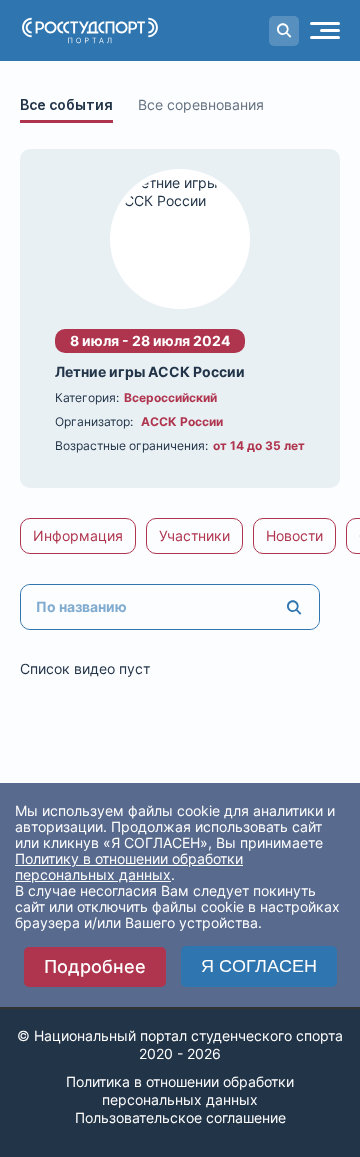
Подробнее (95, 966)
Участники (194, 535)
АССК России (182, 421)
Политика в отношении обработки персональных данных (180, 1090)
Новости (294, 535)
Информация (78, 535)
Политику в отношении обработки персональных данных (129, 866)
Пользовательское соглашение (180, 1117)
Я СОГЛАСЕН (259, 966)
